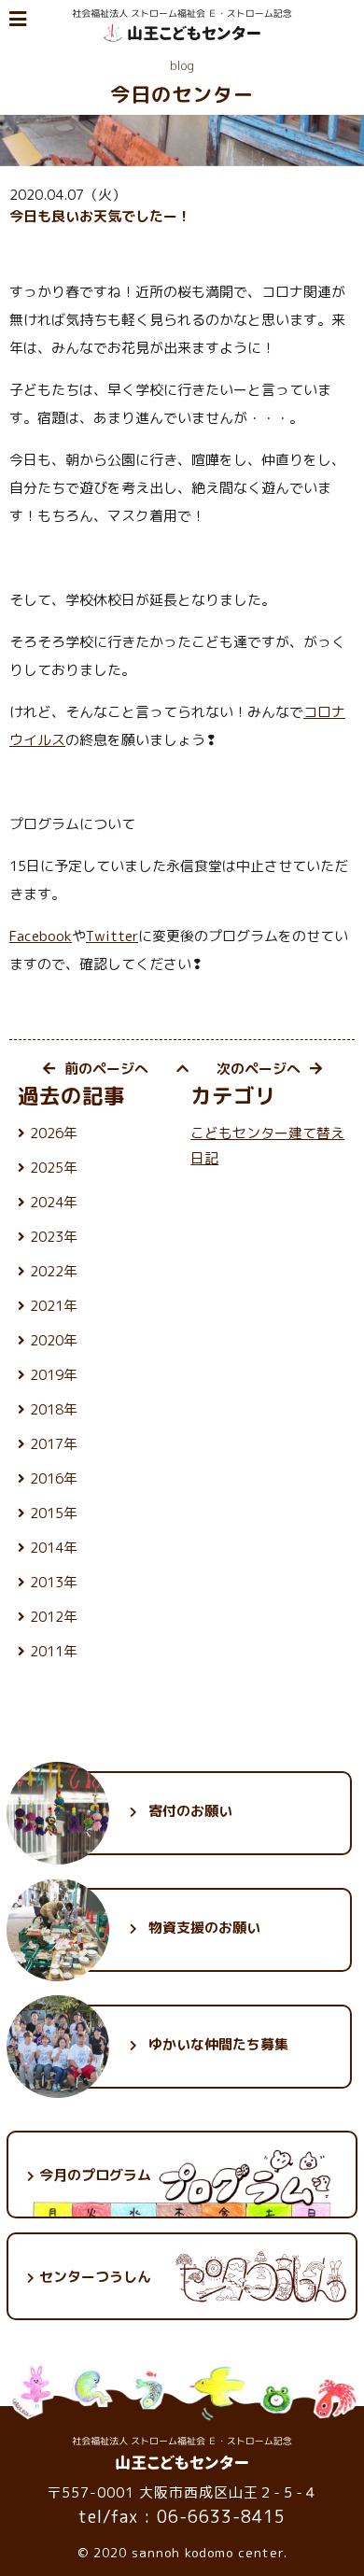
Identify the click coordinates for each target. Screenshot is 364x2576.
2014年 (54, 1548)
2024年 (54, 1202)
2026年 (54, 1133)
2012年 (54, 1617)
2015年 (54, 1513)
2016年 (54, 1478)
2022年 (54, 1271)
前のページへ (106, 1069)
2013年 (54, 1582)
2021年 (54, 1306)
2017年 (54, 1444)
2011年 (54, 1651)
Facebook (41, 936)
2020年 (54, 1340)
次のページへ (259, 1069)
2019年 (54, 1375)
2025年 (54, 1168)
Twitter (112, 936)
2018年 (54, 1409)
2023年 (54, 1237)
